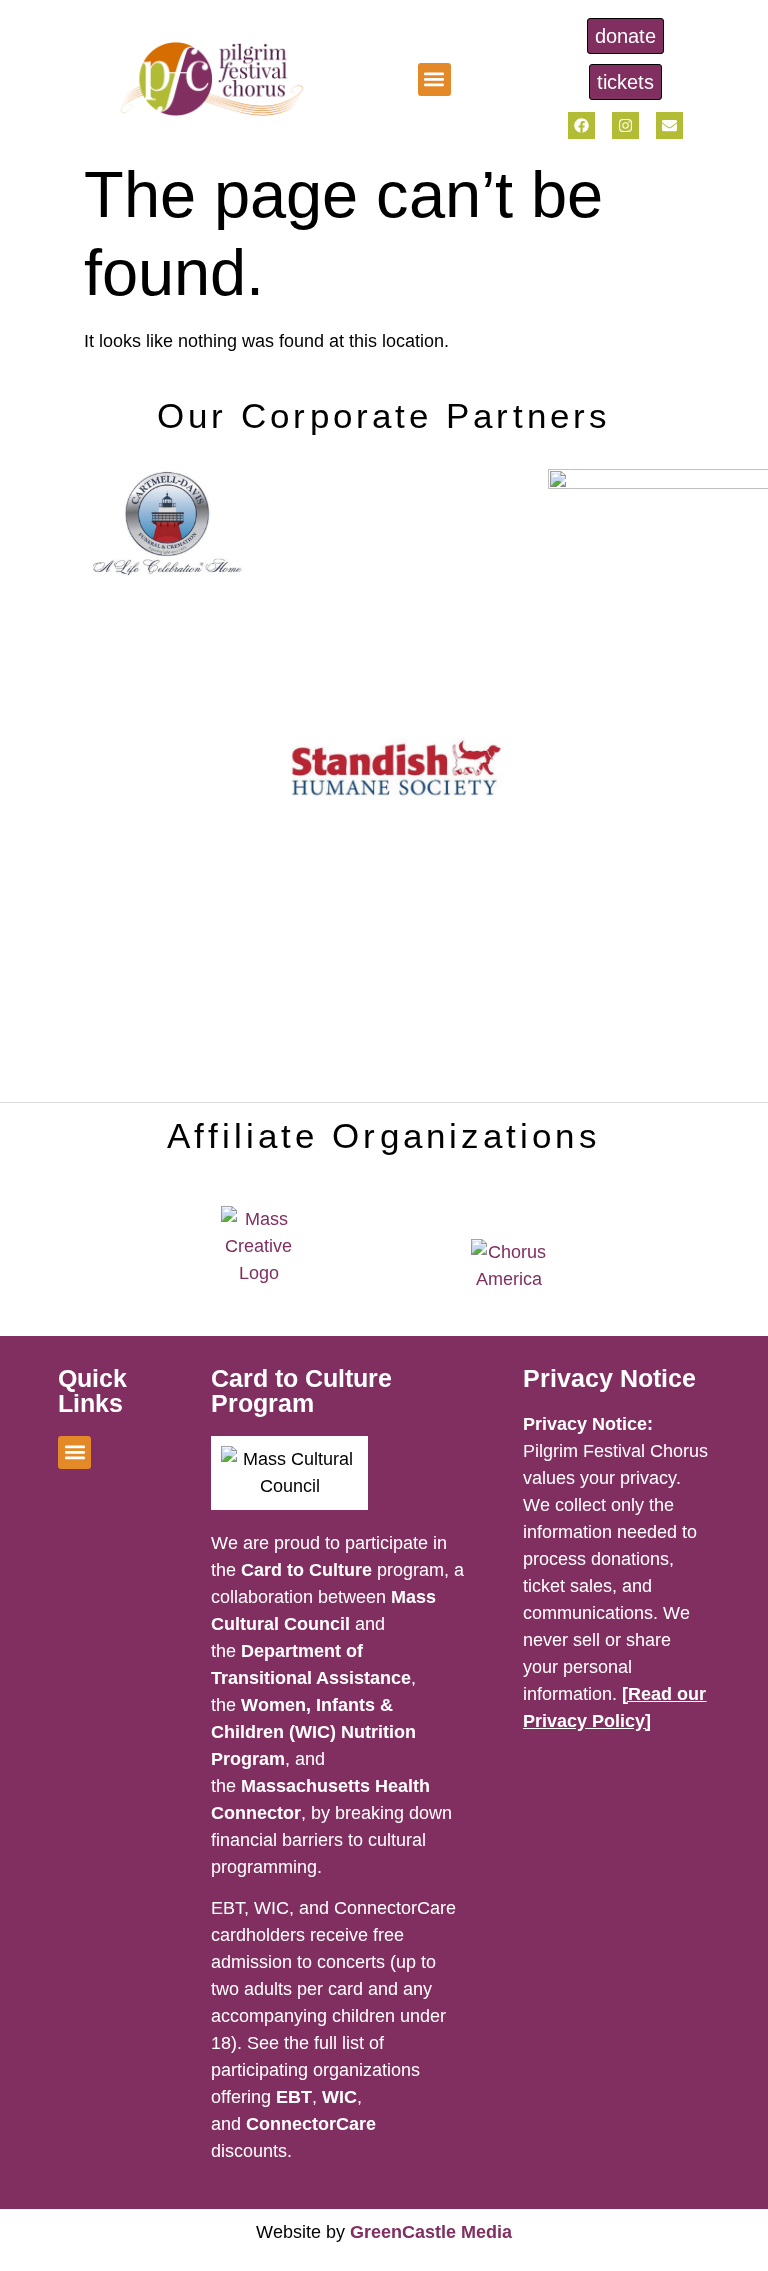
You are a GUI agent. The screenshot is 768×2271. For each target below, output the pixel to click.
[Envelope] (669, 125)
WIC (339, 2097)
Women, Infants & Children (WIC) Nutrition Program (313, 1732)
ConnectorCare (311, 2124)
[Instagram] (625, 125)
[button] (434, 79)
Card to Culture (306, 1570)
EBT (294, 2097)
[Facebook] (581, 125)
